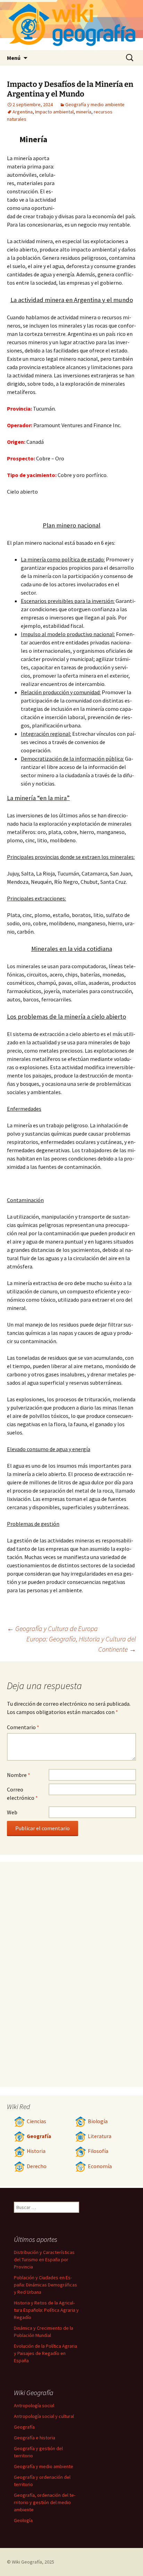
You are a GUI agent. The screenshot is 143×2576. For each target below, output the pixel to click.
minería (84, 112)
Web (12, 1812)
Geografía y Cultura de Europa (52, 1628)
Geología (23, 2520)
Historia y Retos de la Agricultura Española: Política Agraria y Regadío (46, 2310)
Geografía (39, 2136)
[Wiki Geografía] (71, 25)
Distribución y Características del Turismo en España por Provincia (44, 2259)
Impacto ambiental (54, 112)
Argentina (23, 112)
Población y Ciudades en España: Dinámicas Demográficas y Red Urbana (45, 2285)
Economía (100, 2166)
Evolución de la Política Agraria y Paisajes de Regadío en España (45, 2353)
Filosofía (98, 2151)
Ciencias (36, 2121)
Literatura (100, 2136)
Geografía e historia (35, 2438)
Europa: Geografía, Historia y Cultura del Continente (81, 1644)
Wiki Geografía (27, 2562)
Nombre (19, 1775)
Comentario (23, 1727)
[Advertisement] (98, 171)
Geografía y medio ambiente (95, 104)
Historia (36, 2151)
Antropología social (34, 2405)
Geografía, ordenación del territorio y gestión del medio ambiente (45, 2502)
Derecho (37, 2166)
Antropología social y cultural (44, 2416)
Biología (98, 2121)
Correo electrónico (22, 1794)
